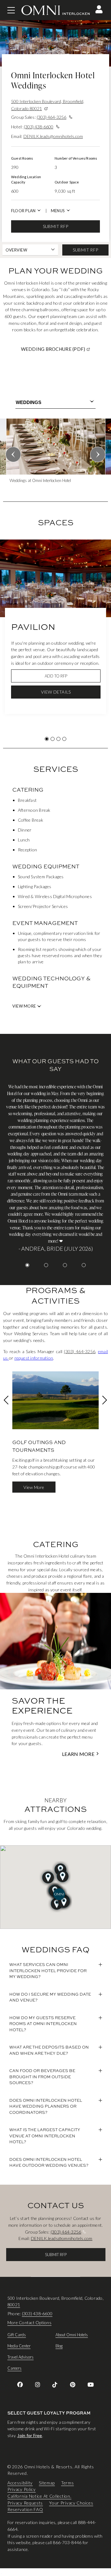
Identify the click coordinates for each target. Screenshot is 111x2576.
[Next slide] (98, 454)
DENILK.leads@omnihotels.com (53, 136)
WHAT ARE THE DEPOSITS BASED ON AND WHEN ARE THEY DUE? (49, 2050)
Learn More (78, 1754)
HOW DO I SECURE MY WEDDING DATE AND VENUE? (50, 1997)
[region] (55, 453)
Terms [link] (68, 2483)
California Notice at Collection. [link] (39, 2496)
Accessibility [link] (20, 2483)
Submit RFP (55, 226)
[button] (99, 9)
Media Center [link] (19, 2346)
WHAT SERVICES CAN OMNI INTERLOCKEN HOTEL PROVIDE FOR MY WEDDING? (48, 1970)
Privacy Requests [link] (25, 2503)
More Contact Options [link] (29, 2322)
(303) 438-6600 (39, 127)
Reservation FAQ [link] (25, 2510)
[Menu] (11, 10)
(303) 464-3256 (51, 117)
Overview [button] (16, 250)
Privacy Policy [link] (22, 2490)
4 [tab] (64, 739)
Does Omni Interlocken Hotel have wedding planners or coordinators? (46, 2106)
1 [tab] (47, 739)
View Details (56, 692)
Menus (58, 211)
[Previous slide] (13, 454)
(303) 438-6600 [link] (37, 2314)
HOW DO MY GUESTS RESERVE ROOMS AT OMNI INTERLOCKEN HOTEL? (43, 2024)
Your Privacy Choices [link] (71, 2503)
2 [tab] (53, 739)
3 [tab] (58, 739)
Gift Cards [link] (17, 2335)
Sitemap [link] (47, 2483)
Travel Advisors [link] (21, 2357)
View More (24, 1006)
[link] (20, 2385)
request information (34, 1358)
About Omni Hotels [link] (72, 2335)
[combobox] (55, 402)
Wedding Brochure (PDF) (64, 349)
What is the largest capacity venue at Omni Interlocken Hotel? (45, 2136)
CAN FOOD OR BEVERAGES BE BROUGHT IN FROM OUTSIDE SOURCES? (42, 2077)
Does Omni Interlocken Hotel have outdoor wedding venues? (49, 2162)
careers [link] (14, 2368)
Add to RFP (56, 676)
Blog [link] (59, 2346)
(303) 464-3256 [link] (80, 1351)
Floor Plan (23, 211)
